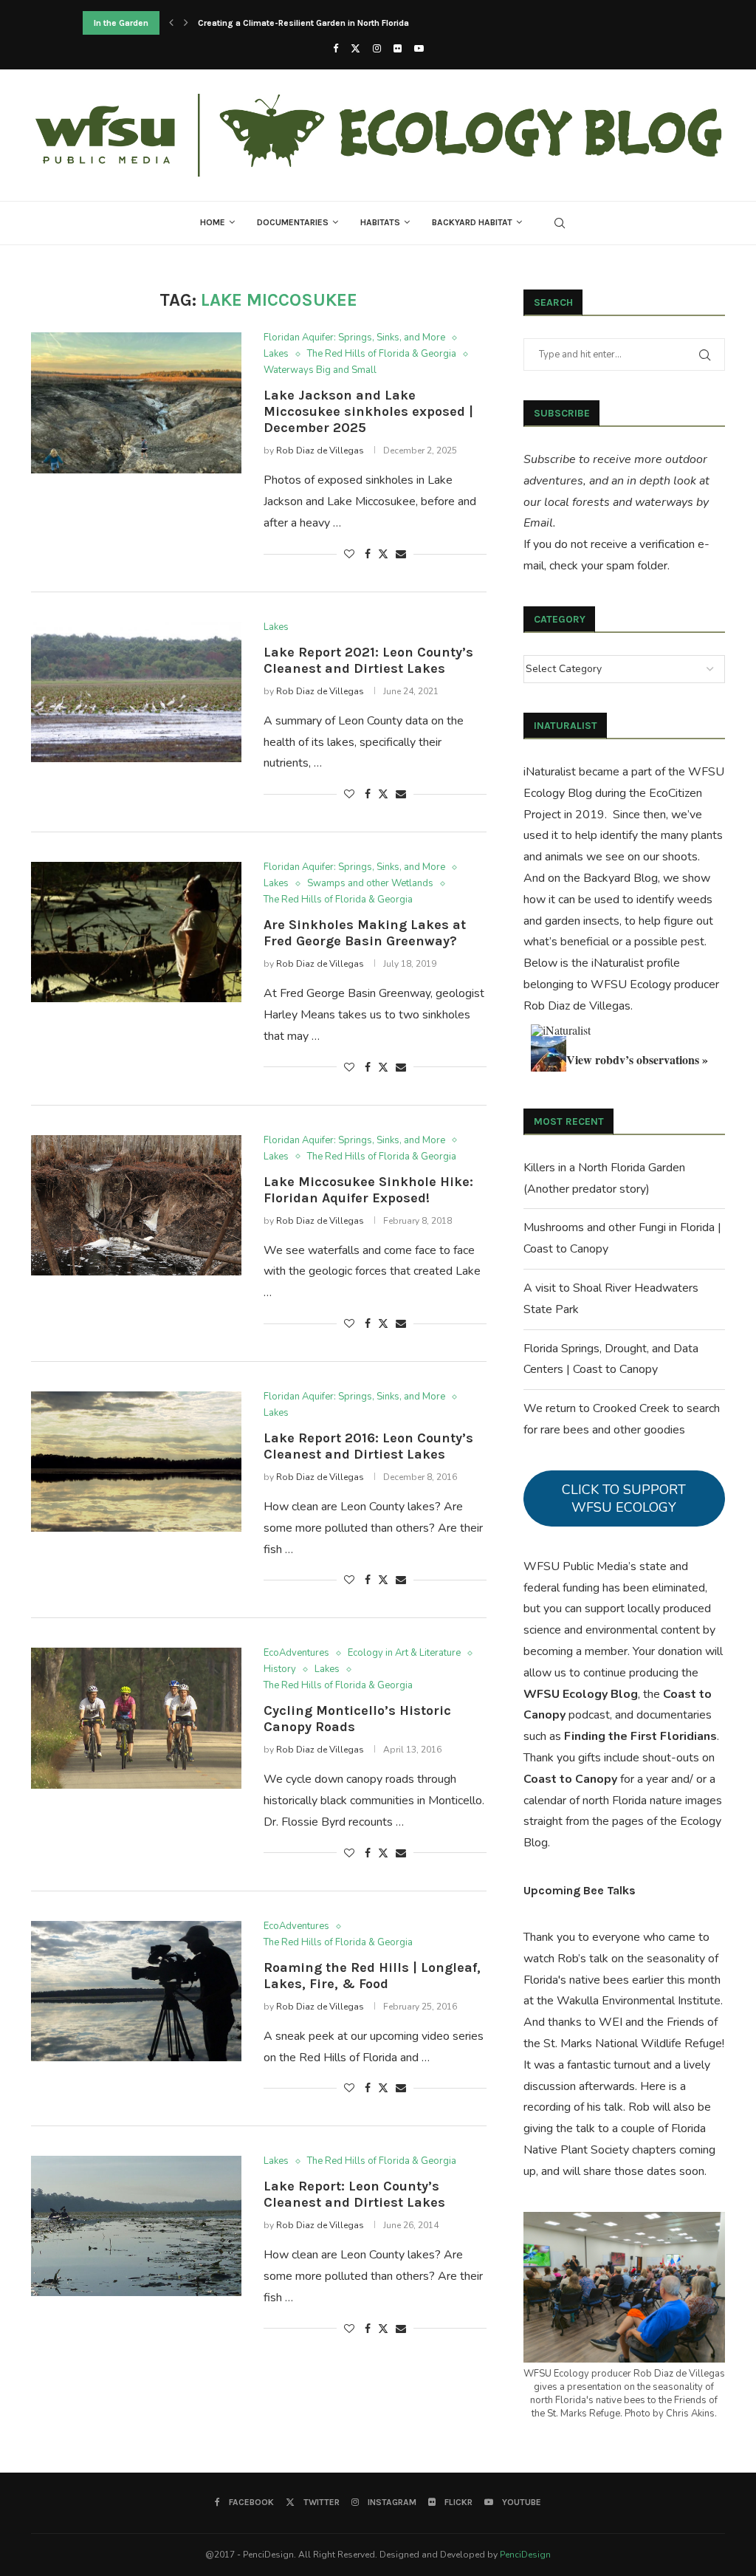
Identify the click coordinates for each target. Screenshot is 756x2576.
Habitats (380, 222)
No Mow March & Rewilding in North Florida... (289, 23)
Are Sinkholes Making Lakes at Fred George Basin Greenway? (365, 933)
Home (213, 222)
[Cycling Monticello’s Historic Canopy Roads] (136, 1718)
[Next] (186, 23)
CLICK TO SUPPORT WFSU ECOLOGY (624, 1498)
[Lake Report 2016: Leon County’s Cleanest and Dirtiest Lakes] (136, 1462)
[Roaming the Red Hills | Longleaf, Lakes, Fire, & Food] (136, 1991)
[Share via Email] (401, 554)
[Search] (560, 223)
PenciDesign (525, 2555)
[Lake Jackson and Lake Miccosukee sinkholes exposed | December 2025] (136, 402)
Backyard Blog (621, 878)
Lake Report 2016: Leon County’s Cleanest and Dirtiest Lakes (368, 1446)
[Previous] (171, 23)
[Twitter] (355, 49)
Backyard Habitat (472, 222)
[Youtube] (419, 49)
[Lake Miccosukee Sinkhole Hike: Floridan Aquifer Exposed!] (136, 1205)
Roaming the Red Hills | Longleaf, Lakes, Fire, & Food (372, 1976)
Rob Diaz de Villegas (320, 451)
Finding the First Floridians (640, 1736)
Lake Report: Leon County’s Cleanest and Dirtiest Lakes (354, 2194)
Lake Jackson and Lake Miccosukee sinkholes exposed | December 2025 (368, 411)
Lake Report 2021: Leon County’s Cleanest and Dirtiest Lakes (368, 660)
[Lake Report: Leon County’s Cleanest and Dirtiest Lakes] (136, 2226)
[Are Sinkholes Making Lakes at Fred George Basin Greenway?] (136, 932)
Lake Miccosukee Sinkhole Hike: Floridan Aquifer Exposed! (368, 1190)
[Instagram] (377, 49)
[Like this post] (349, 554)
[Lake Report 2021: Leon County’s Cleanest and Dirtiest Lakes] (136, 692)
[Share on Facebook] (368, 554)
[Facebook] (336, 49)
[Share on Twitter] (383, 554)
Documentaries (293, 222)
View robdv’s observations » (637, 1059)
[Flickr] (398, 49)
